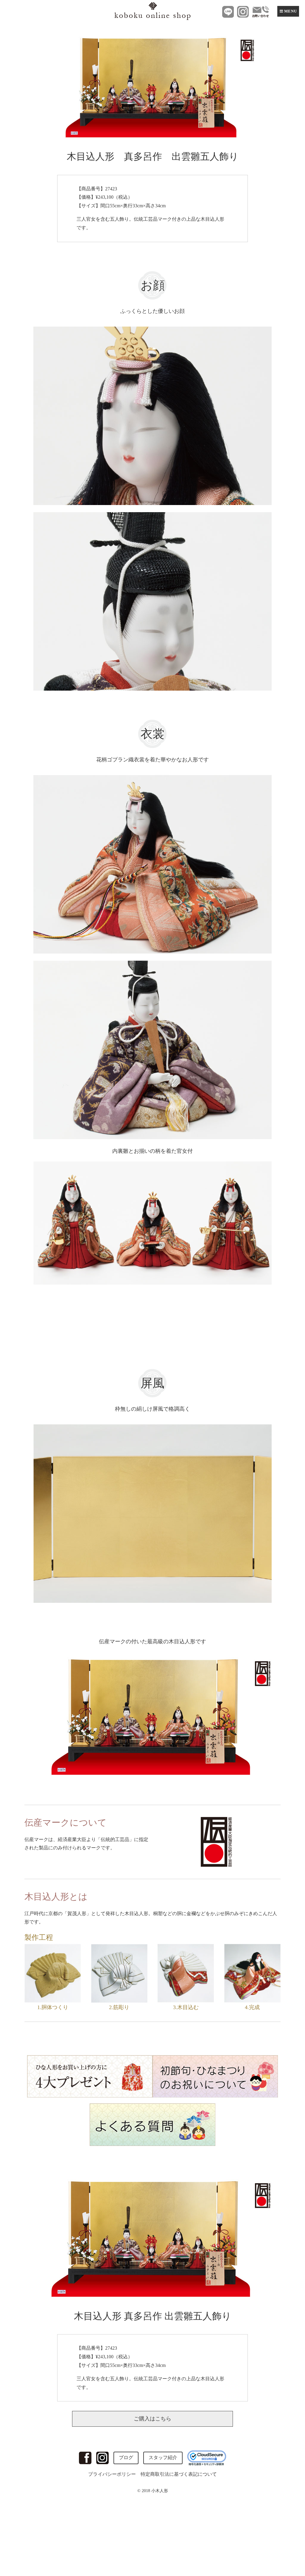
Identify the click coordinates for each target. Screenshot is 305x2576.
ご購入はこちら (152, 2419)
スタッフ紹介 (163, 2457)
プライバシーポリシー (112, 2474)
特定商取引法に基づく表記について (179, 2474)
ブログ (126, 2457)
